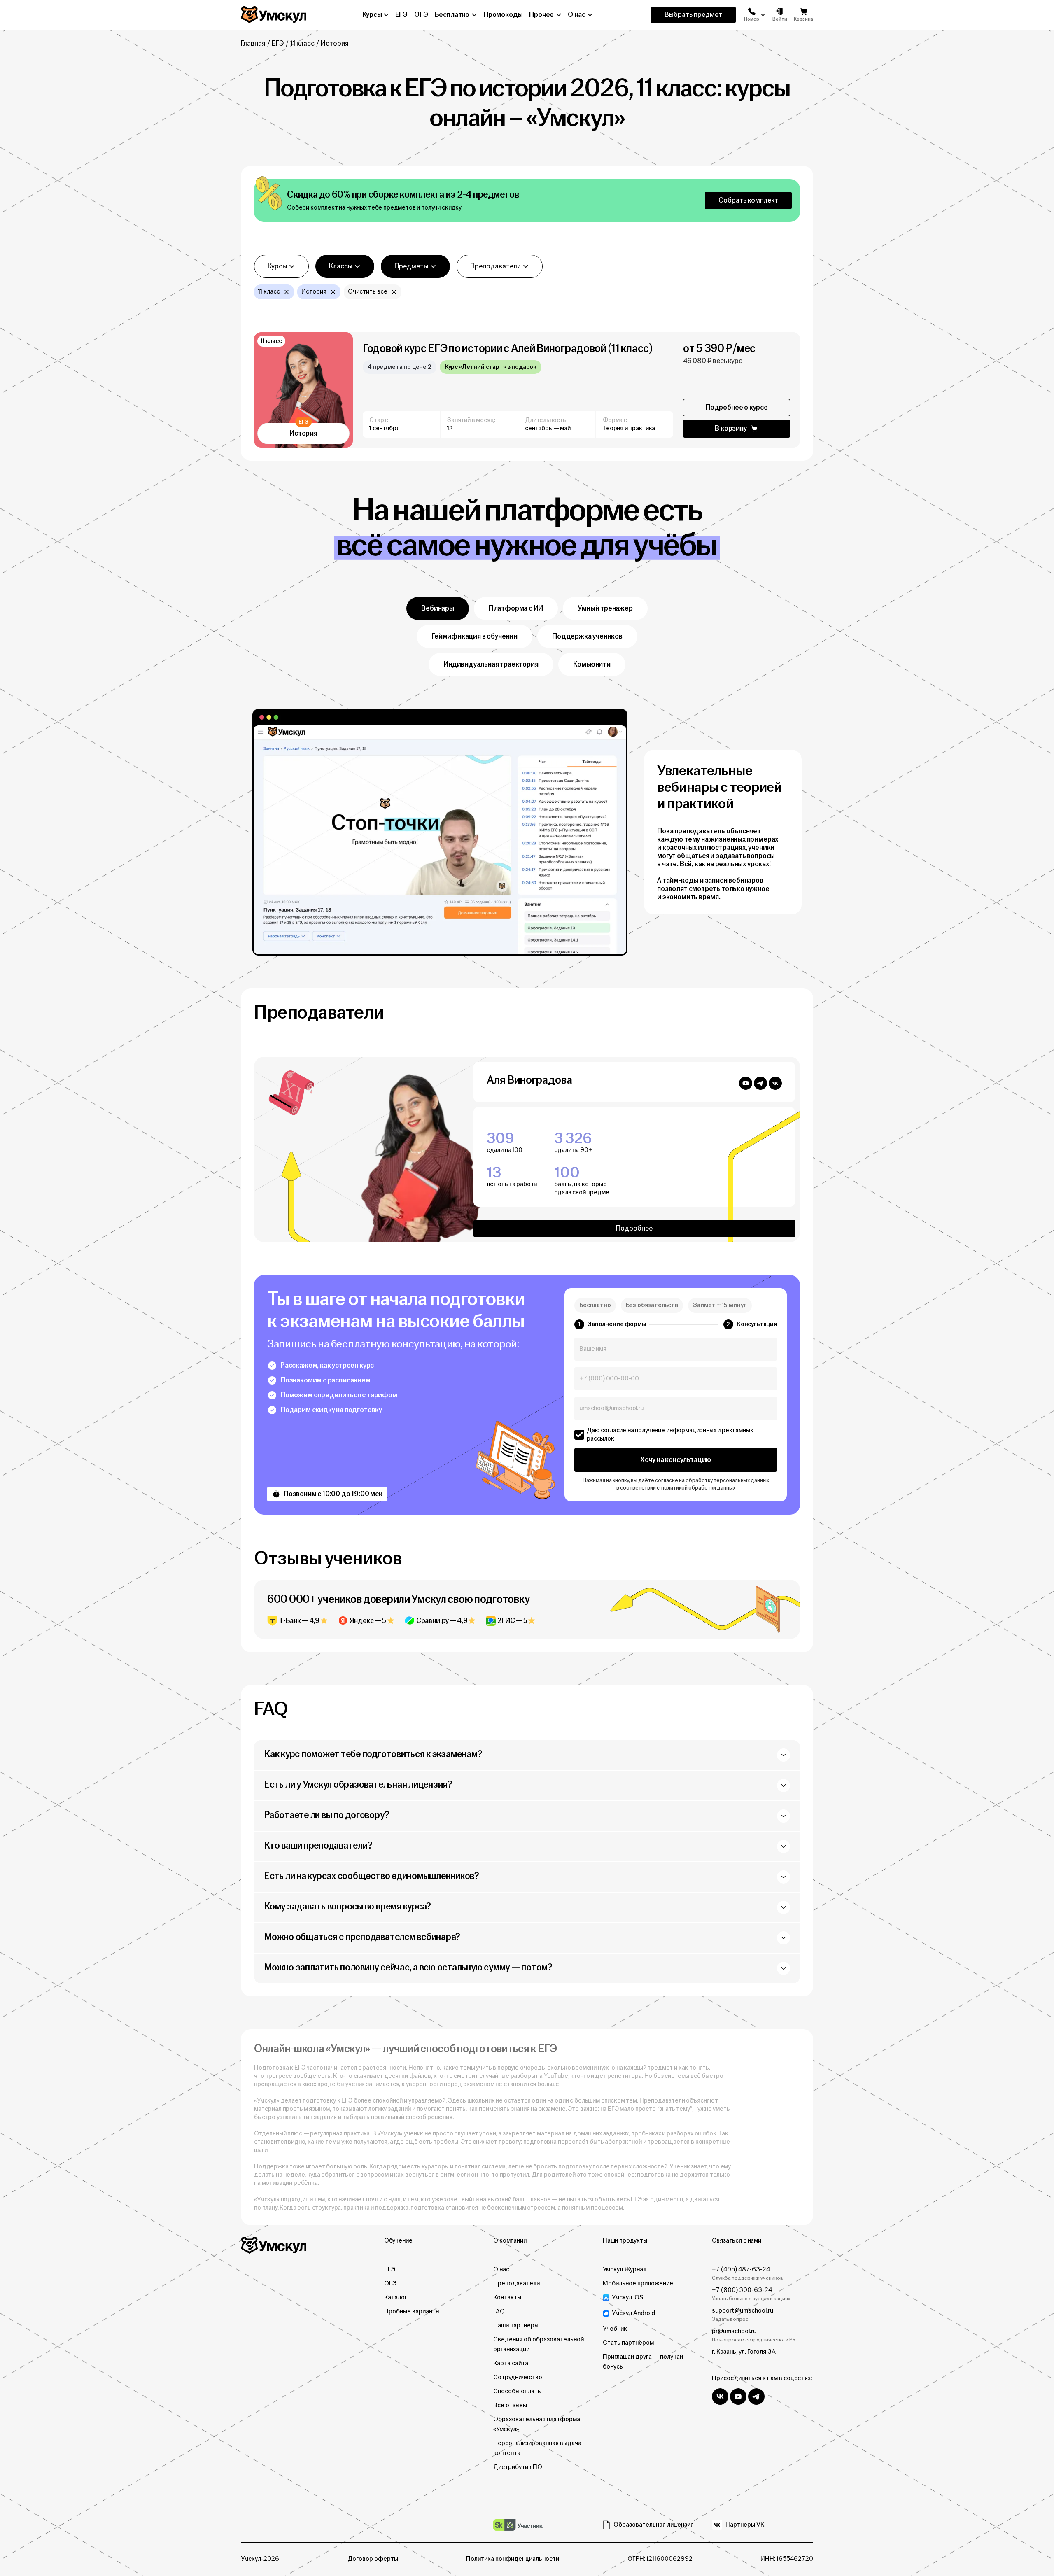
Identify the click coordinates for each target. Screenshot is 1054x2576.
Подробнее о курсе (737, 407)
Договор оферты (373, 2559)
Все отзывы (510, 2405)
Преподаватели (517, 2283)
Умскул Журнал (625, 2269)
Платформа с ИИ (516, 608)
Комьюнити (592, 664)
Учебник (615, 2329)
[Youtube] (746, 1084)
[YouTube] (738, 2396)
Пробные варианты (412, 2311)
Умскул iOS (627, 2297)
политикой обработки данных (698, 1488)
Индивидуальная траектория (491, 664)
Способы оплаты (518, 2391)
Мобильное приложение (638, 2283)
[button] (752, 15)
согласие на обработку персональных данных (712, 1480)
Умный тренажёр (605, 608)
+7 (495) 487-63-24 (741, 2269)
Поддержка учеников (587, 636)
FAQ (499, 2311)
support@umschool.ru (743, 2311)
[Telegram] (760, 1084)
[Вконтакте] (775, 1084)
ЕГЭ (278, 43)
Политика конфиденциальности (513, 2559)
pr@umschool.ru (734, 2331)
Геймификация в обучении (475, 636)
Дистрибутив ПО (518, 2467)
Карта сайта (511, 2363)
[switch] (579, 1435)
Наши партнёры (516, 2325)
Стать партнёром (628, 2343)
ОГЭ (390, 2283)
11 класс (302, 43)
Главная (253, 43)
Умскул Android (633, 2313)
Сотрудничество (518, 2377)
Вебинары (438, 608)
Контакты (507, 2297)
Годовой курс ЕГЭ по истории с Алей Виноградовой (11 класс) (508, 349)
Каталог (396, 2297)
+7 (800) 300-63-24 (742, 2290)
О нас (501, 2269)
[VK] (720, 2396)
